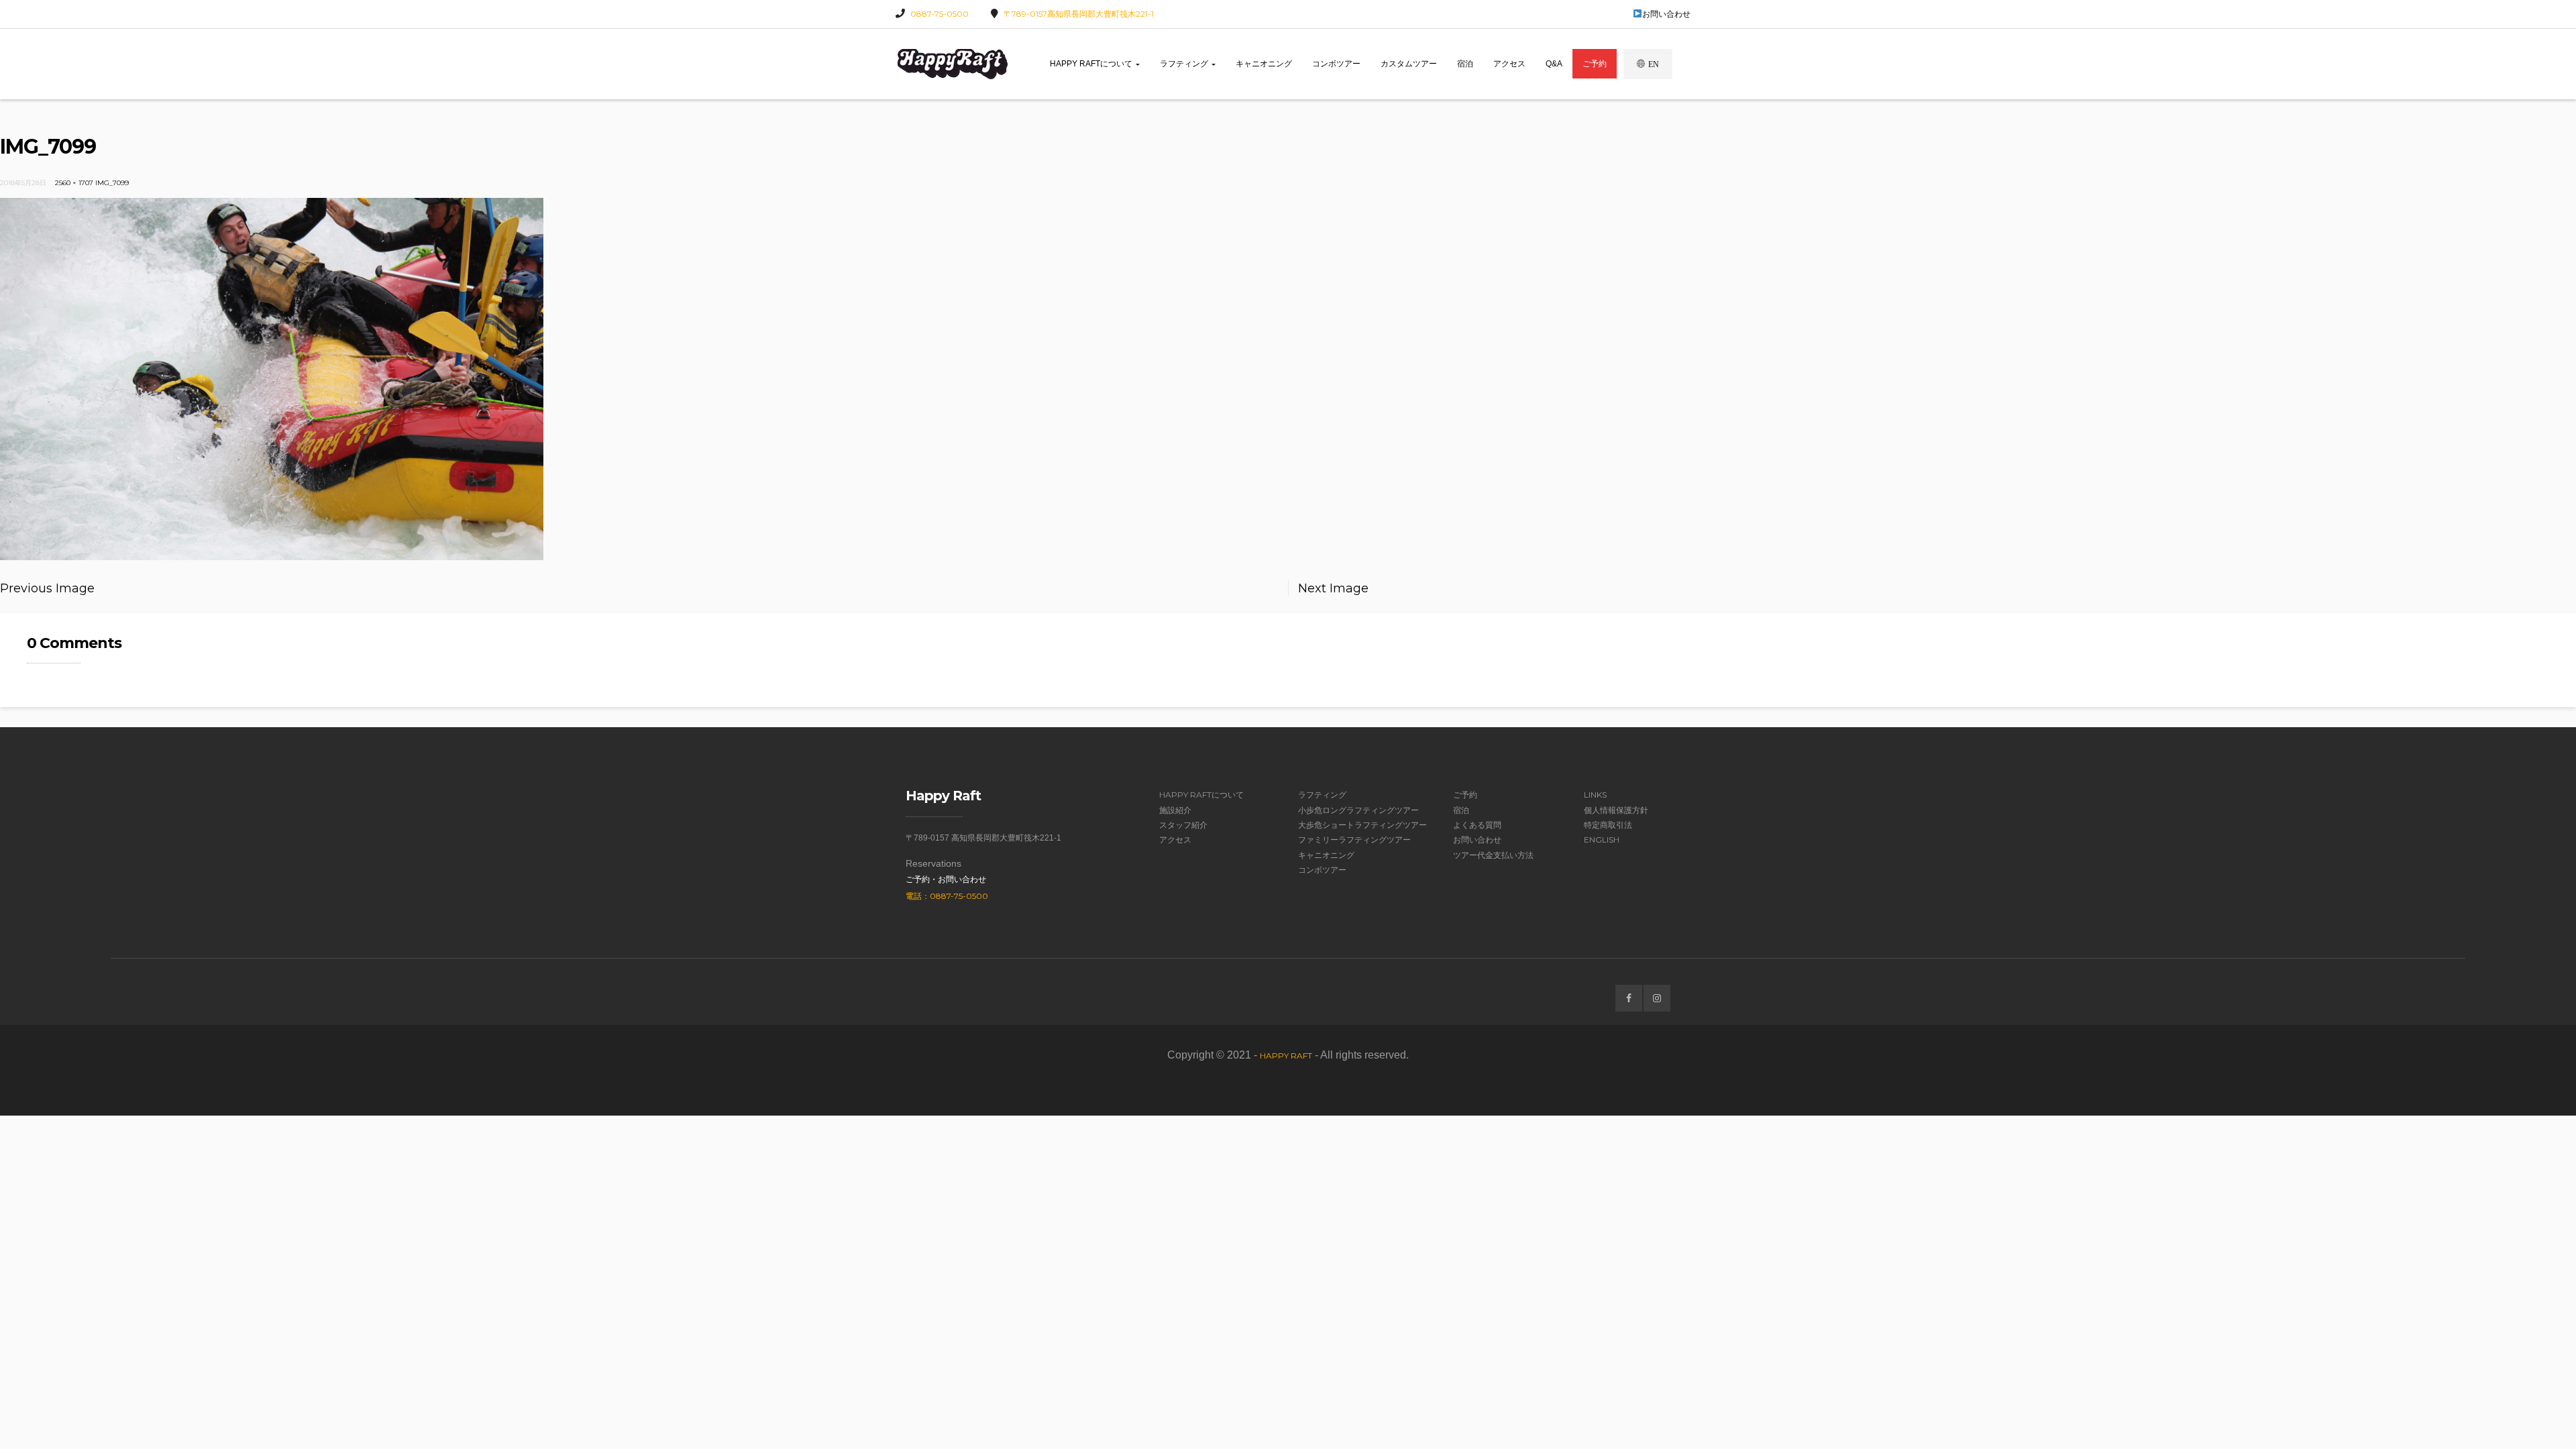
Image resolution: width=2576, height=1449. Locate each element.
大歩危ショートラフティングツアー (1362, 825)
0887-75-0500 (940, 14)
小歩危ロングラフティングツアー (1358, 810)
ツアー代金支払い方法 (1493, 855)
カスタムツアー (1409, 64)
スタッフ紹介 (1183, 825)
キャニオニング (1264, 64)
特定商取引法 (1608, 825)
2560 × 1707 (74, 183)
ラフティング (1185, 64)
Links (1595, 795)
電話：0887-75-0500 (947, 896)
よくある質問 (1477, 825)
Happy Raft (1286, 1056)
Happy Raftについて (1092, 64)
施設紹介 (1175, 810)
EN (1654, 64)
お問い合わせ (1666, 14)
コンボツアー (1336, 64)
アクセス (1509, 64)
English (1602, 840)
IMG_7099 (112, 183)
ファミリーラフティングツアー (1354, 840)
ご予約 (1595, 64)
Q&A (1554, 64)
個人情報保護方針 (1616, 810)
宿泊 (1465, 64)
